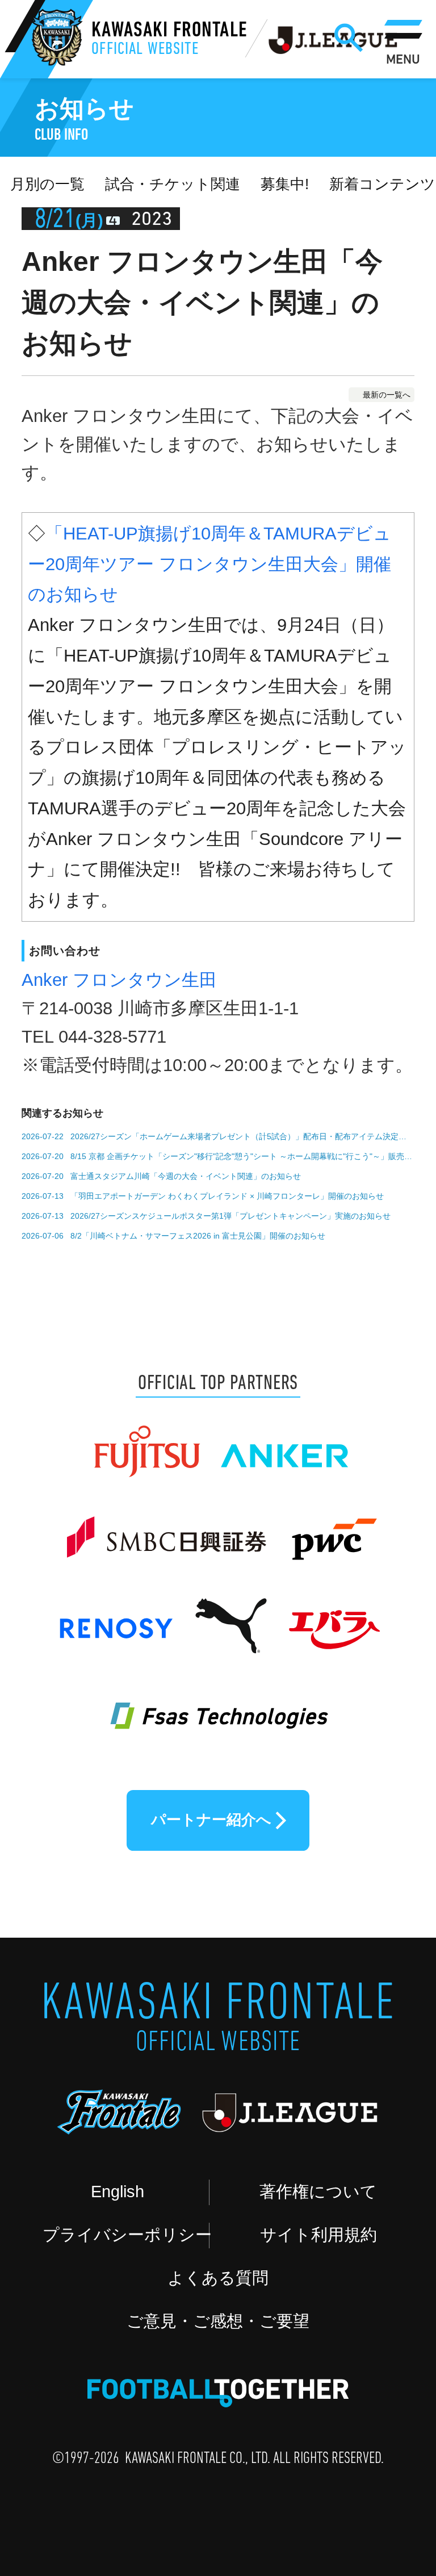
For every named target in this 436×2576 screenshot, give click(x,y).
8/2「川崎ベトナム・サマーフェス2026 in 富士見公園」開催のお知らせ (198, 1236)
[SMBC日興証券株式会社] (165, 1528)
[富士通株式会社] (146, 1441)
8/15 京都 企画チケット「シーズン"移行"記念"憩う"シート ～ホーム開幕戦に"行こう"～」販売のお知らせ (242, 1156)
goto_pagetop (383, 2468)
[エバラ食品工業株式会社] (333, 1616)
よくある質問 (218, 2278)
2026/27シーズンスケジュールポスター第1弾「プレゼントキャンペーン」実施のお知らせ (230, 1216)
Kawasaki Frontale (169, 40)
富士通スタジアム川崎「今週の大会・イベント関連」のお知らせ (186, 1176)
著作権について (318, 2192)
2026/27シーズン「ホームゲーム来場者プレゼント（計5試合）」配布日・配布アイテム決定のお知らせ (242, 1136)
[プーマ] (230, 1616)
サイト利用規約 (318, 2235)
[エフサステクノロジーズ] (218, 1703)
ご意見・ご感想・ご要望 (218, 2321)
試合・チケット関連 (173, 184)
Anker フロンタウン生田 (119, 980)
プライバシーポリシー (126, 2235)
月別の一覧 (47, 184)
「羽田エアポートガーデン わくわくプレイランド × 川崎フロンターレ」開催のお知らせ (227, 1196)
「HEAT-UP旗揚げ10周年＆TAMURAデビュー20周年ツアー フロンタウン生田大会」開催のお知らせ (209, 564)
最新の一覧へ (387, 395)
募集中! (285, 184)
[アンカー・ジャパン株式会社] (285, 1441)
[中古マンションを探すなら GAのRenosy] (115, 1616)
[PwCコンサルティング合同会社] (332, 1528)
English (118, 2192)
